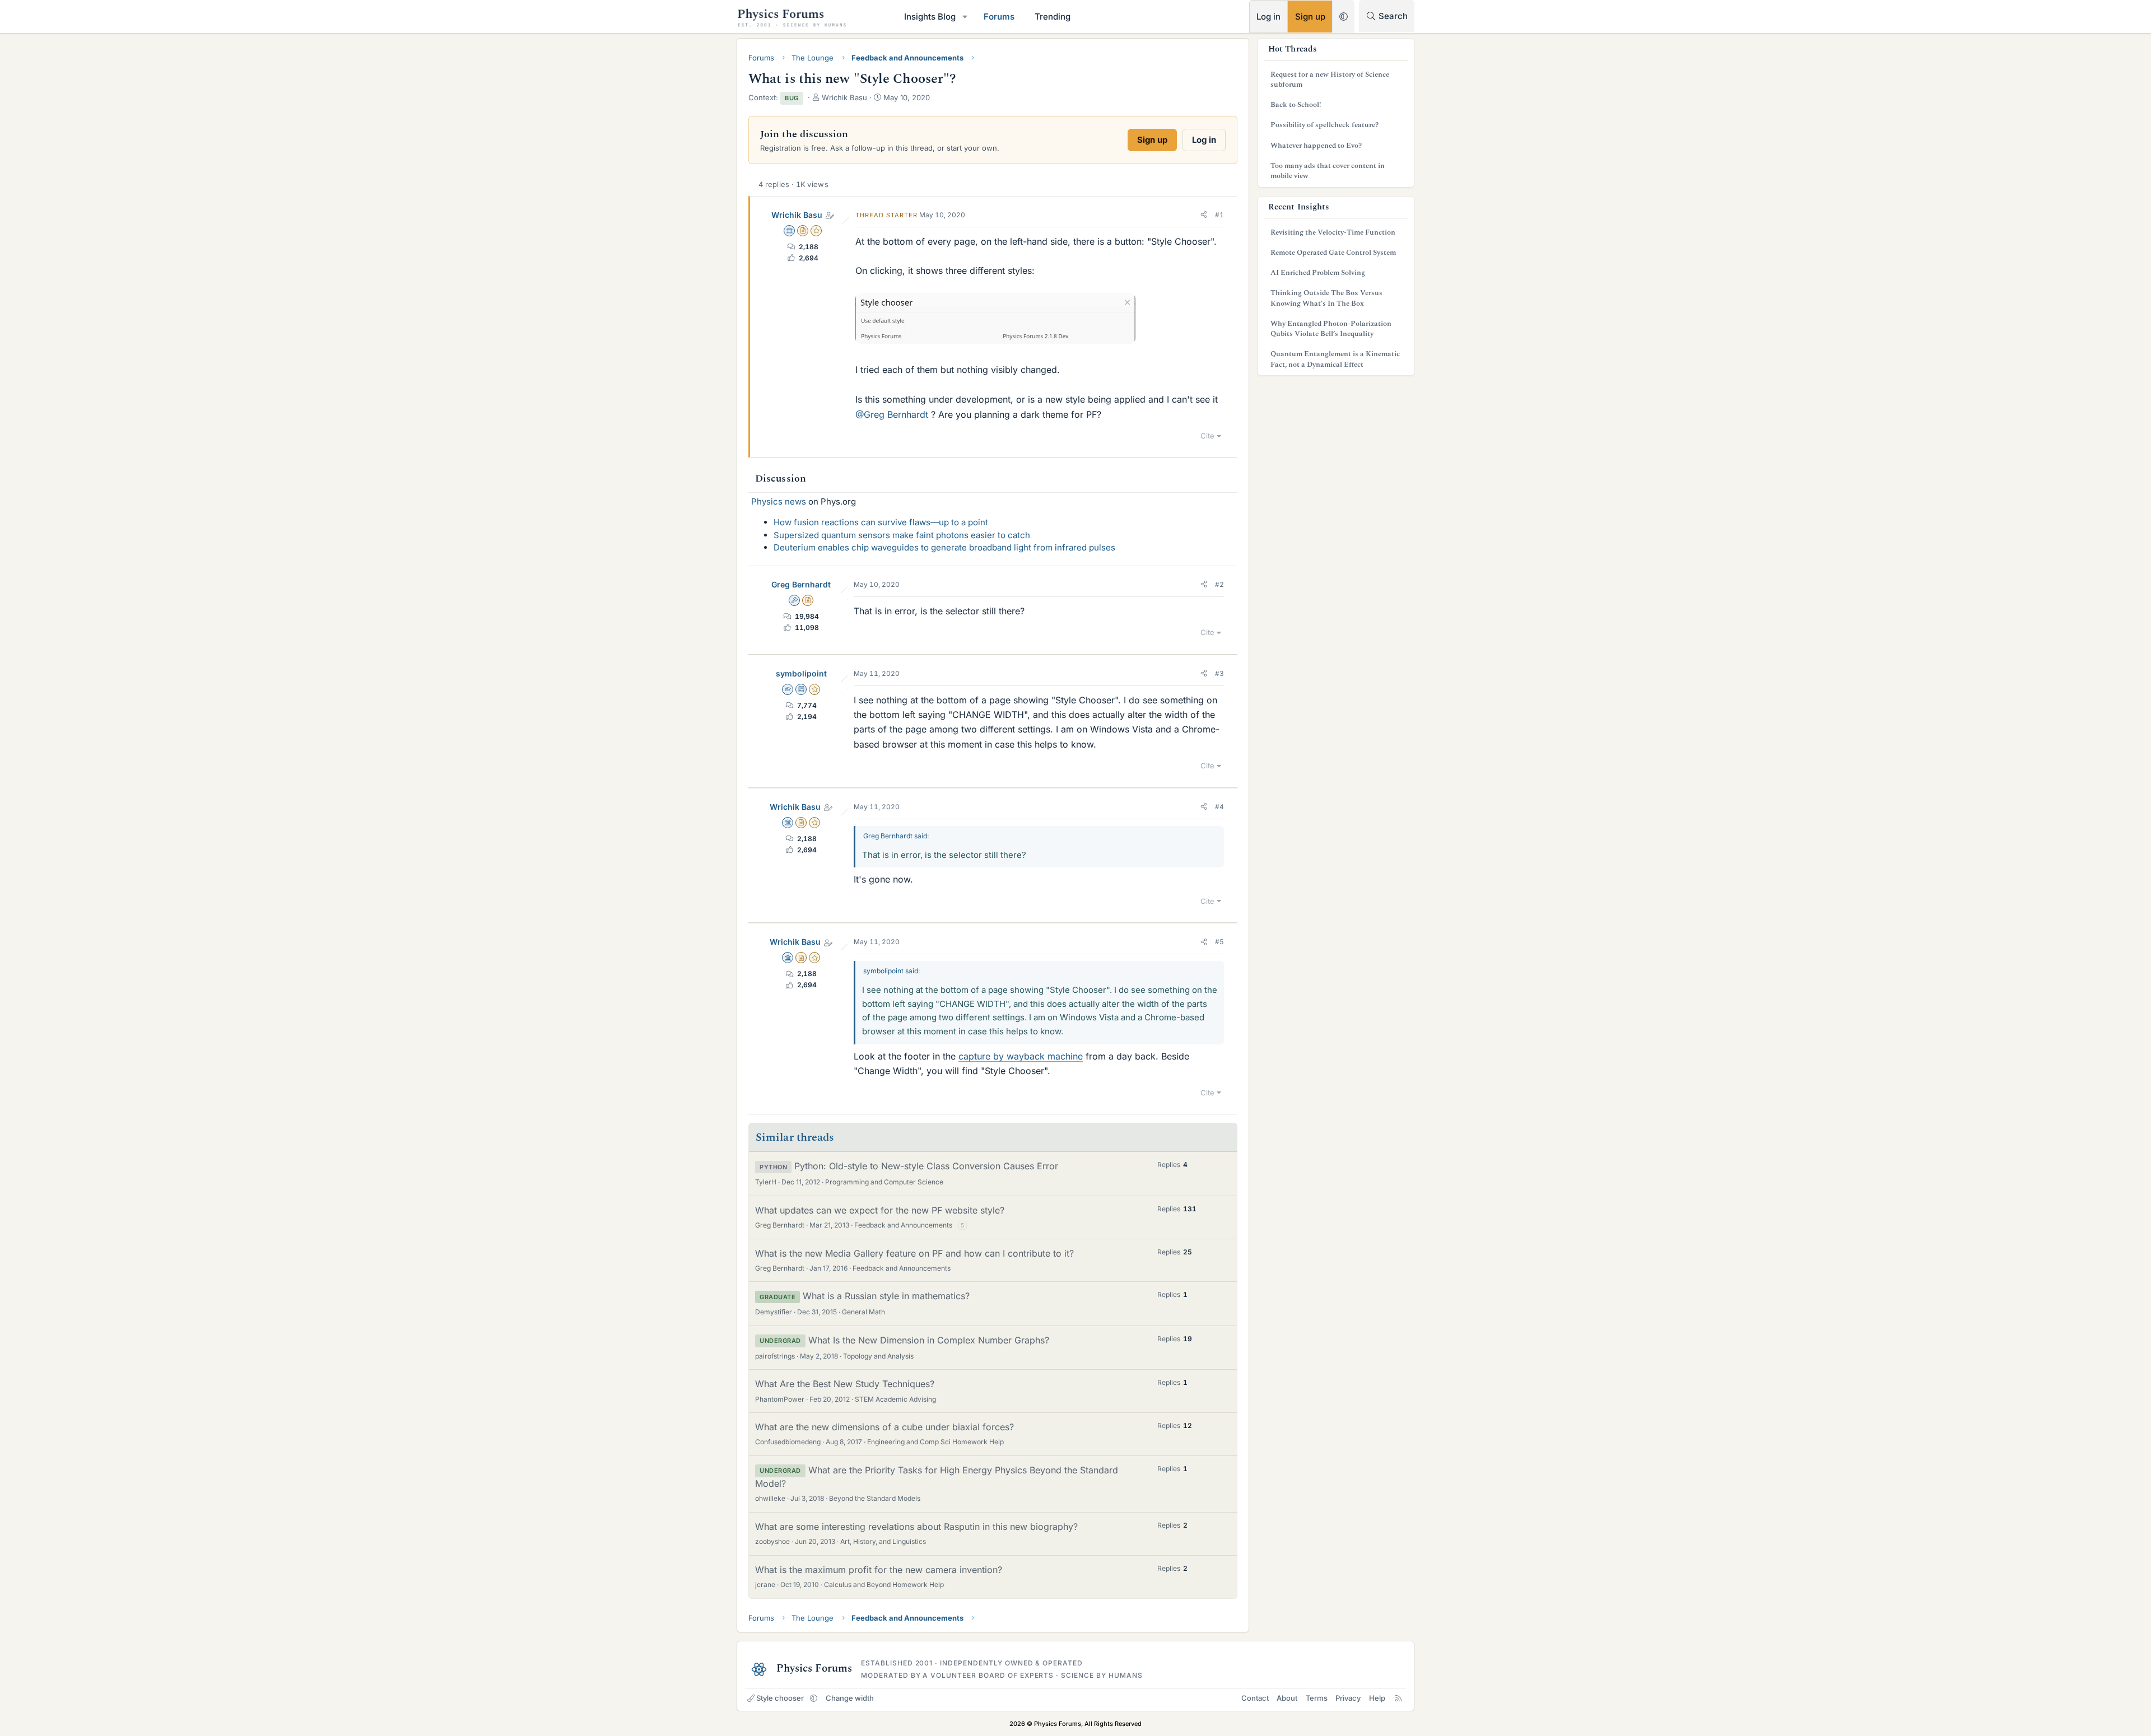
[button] (965, 17)
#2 (1219, 584)
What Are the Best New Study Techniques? (845, 1384)
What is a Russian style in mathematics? (886, 1296)
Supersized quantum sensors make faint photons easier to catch (902, 535)
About (1287, 1698)
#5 (1219, 942)
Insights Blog (930, 17)
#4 (1219, 807)
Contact (1255, 1698)
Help (1377, 1698)
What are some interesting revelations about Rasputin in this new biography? (916, 1527)
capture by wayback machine (1021, 1056)
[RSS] (1398, 1698)
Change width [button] (850, 1698)
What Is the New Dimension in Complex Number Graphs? (929, 1340)
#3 (1219, 673)
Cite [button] (1207, 436)
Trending (1053, 17)
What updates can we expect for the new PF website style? (880, 1210)
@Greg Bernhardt (892, 414)
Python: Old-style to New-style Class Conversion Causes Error (926, 1166)
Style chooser (780, 1698)
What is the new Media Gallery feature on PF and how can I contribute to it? (914, 1253)
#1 (1219, 215)
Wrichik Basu (797, 215)
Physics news (779, 501)
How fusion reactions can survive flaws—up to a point (881, 522)
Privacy (1348, 1698)
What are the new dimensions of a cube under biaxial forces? (884, 1427)
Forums (999, 17)
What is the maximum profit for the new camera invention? (879, 1570)
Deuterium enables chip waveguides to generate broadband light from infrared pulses (944, 547)
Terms (1317, 1698)
